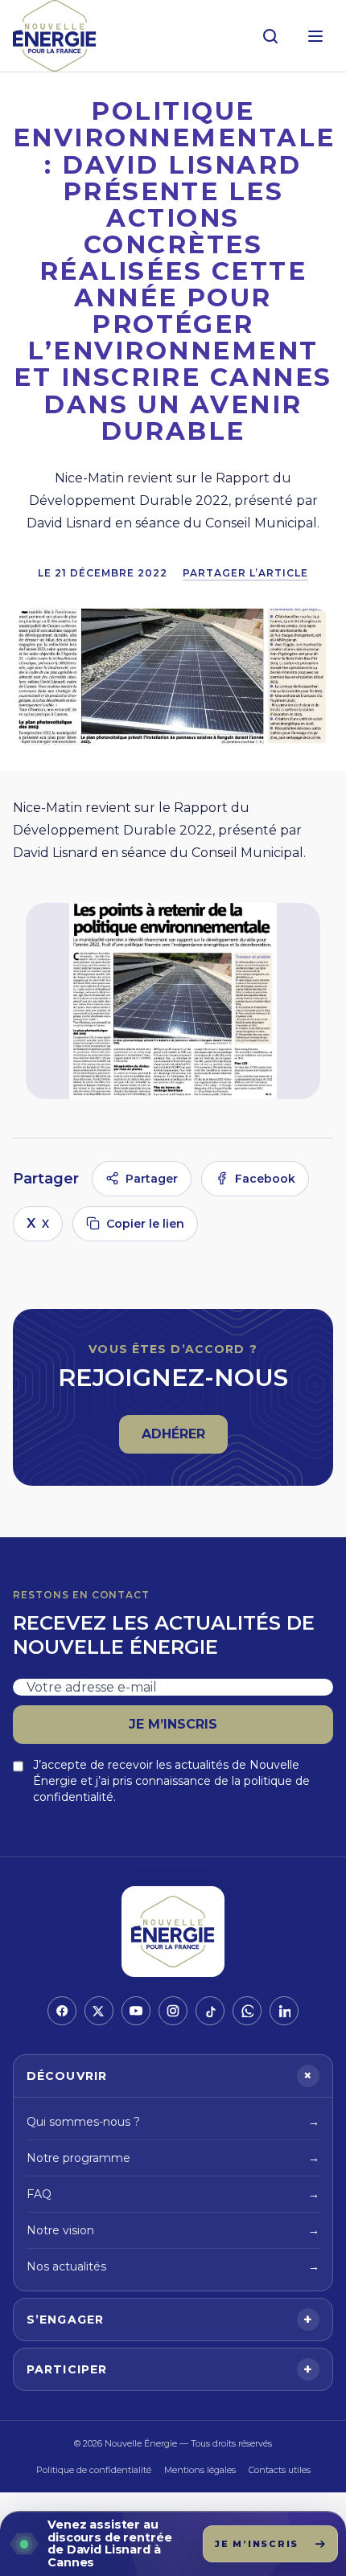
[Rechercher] (270, 36)
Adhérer (184, 1439)
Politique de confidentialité (94, 2470)
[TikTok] (210, 2011)
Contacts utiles (280, 2470)
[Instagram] (173, 2011)
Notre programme (173, 2158)
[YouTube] (136, 2011)
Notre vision (173, 2230)
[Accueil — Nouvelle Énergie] (55, 36)
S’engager (170, 2320)
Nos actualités (173, 2266)
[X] (99, 2011)
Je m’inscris (173, 1724)
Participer (170, 2369)
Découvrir (172, 2076)
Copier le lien (145, 1224)
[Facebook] (62, 2011)
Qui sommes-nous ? (173, 2122)
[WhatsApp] (247, 2011)
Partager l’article (245, 573)
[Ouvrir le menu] (315, 36)
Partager (152, 1179)
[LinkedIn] (284, 2011)
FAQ (173, 2194)
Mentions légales (200, 2470)
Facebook (265, 1179)
